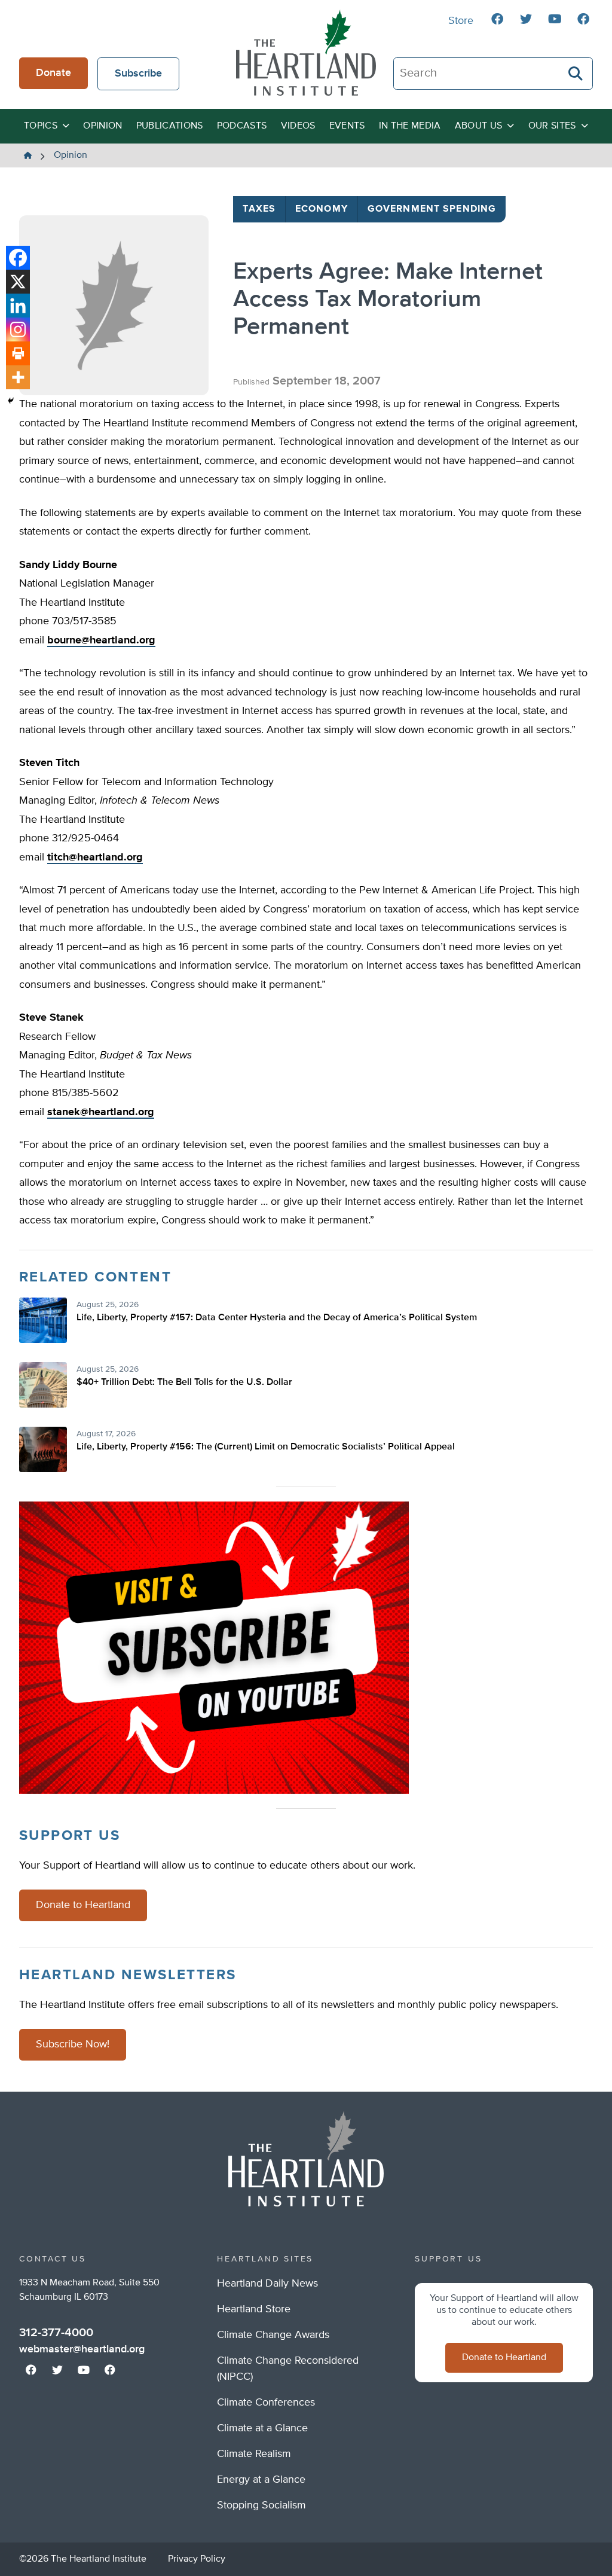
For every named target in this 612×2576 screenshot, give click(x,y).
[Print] (18, 353)
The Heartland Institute (306, 53)
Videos (298, 126)
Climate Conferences (266, 2403)
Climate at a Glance (262, 2428)
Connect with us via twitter (526, 19)
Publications (170, 126)
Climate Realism (254, 2454)
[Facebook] (18, 258)
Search (576, 74)
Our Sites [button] (552, 126)
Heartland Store (254, 2309)
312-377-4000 (56, 2333)
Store (461, 21)
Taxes (259, 209)
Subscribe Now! (73, 2044)
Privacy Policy (197, 2559)
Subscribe (138, 74)
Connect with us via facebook (497, 19)
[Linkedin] (18, 306)
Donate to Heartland (83, 1905)
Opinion (102, 126)
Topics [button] (41, 126)
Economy (322, 209)
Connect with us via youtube (555, 19)
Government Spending (432, 209)
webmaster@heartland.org (82, 2349)
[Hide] (11, 401)
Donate (53, 73)
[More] (18, 377)
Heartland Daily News (267, 2284)
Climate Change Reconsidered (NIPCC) (288, 2369)
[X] (18, 282)
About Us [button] (479, 126)
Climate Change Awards (273, 2335)
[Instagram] (18, 329)
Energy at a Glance (261, 2480)
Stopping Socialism (261, 2505)
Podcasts (242, 126)
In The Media (410, 126)
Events (347, 126)
